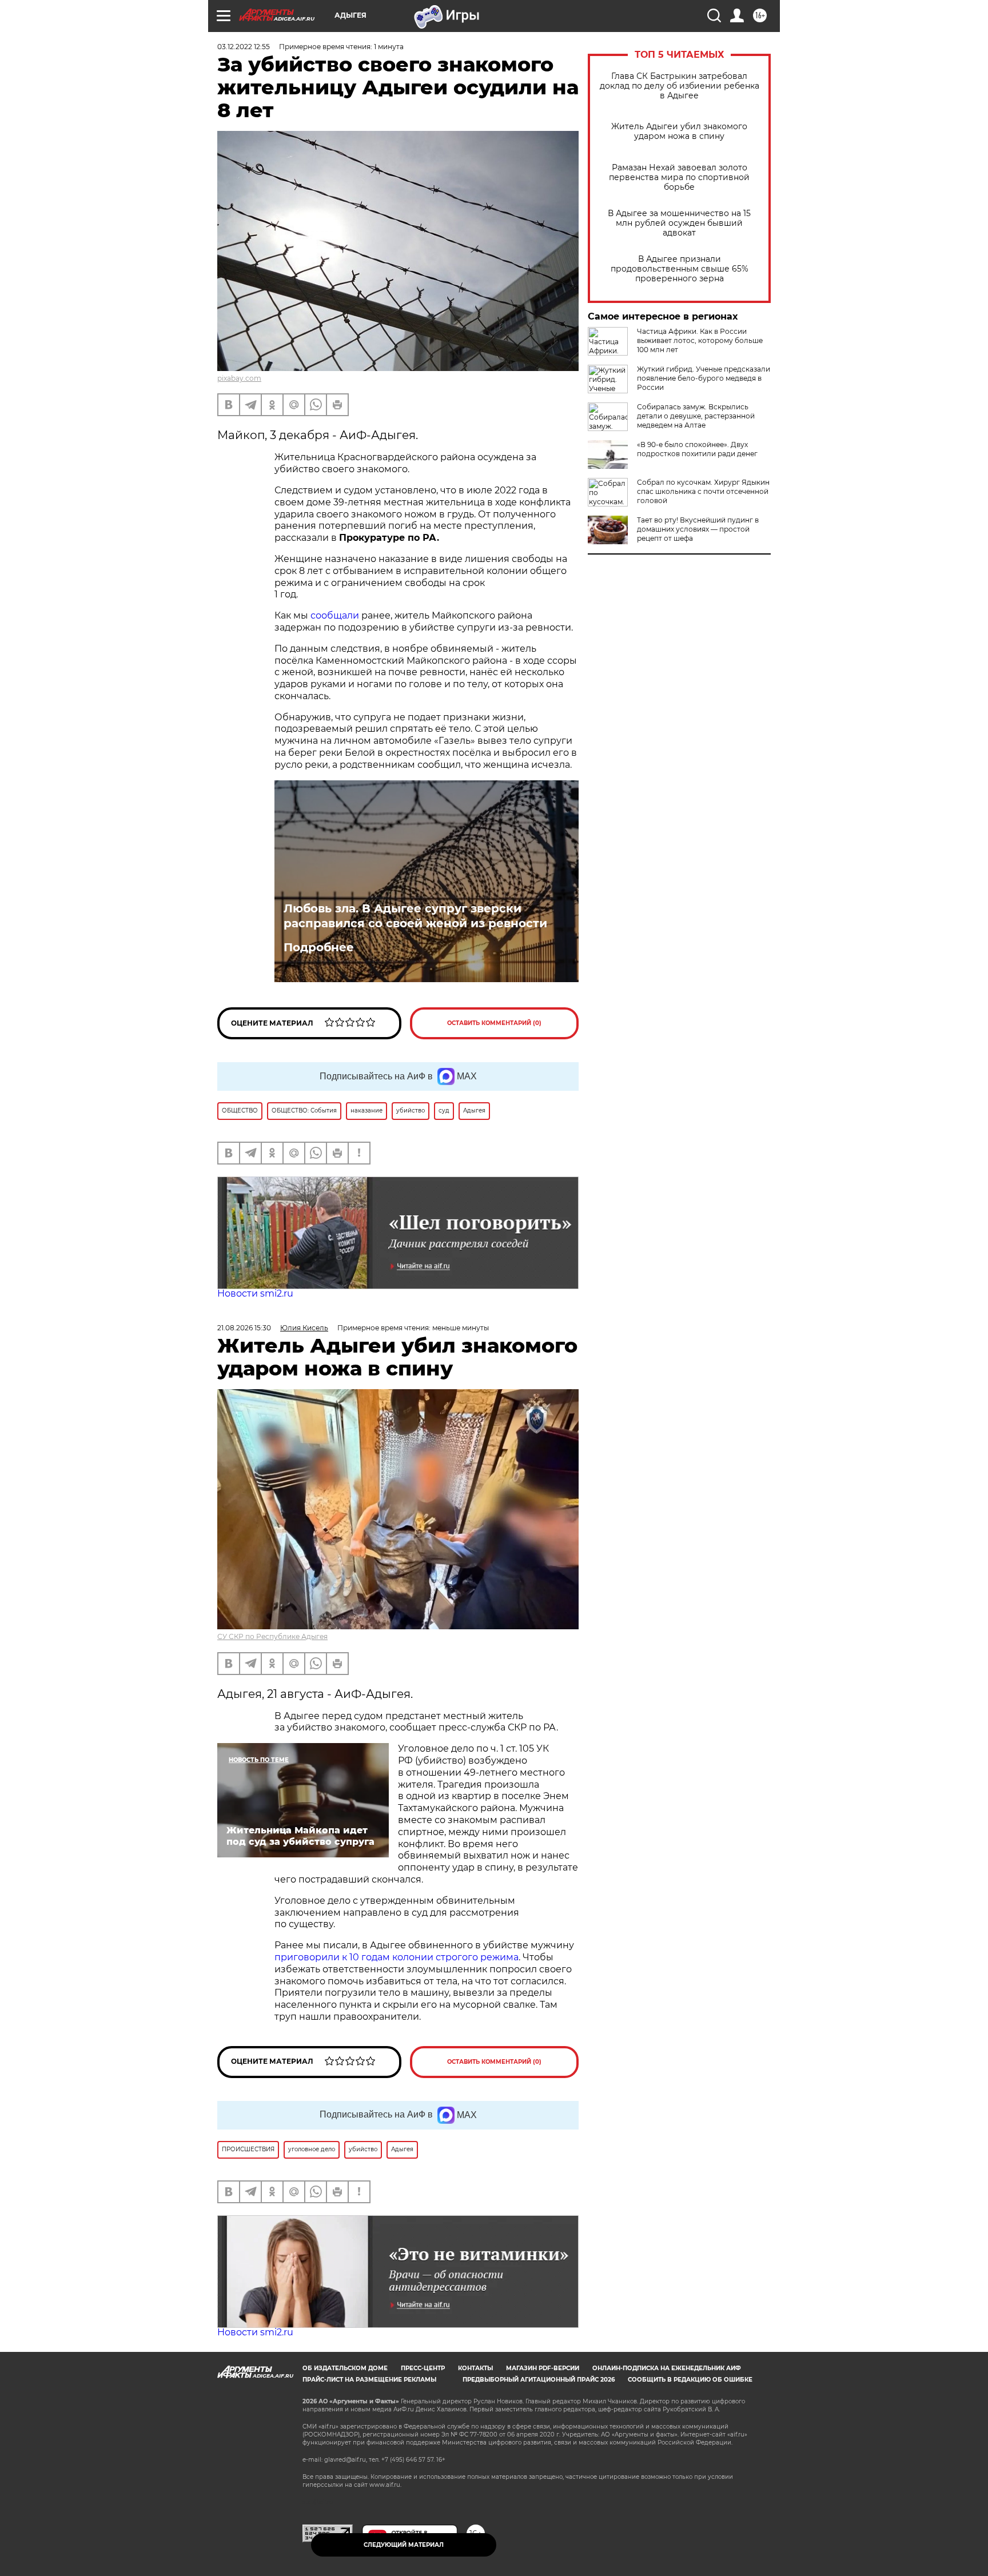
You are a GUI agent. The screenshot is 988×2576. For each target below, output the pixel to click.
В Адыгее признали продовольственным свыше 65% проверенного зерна (680, 269)
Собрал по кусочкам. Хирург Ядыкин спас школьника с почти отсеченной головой (703, 491)
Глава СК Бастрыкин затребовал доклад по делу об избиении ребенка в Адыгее (680, 86)
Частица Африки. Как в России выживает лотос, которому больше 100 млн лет (700, 340)
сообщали (335, 615)
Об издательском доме (345, 2368)
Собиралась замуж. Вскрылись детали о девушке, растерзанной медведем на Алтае (696, 416)
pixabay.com (239, 378)
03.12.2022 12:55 (244, 47)
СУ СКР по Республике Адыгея (272, 1636)
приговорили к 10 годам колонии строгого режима (397, 1957)
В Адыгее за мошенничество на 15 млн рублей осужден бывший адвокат (679, 223)
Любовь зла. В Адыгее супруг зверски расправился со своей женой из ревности (415, 916)
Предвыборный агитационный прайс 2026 (539, 2380)
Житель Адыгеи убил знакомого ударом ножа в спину (679, 131)
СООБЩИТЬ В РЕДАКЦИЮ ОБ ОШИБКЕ (690, 2380)
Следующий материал (404, 2545)
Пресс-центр (423, 2368)
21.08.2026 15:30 (244, 1328)
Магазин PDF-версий (543, 2368)
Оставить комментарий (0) (494, 1023)
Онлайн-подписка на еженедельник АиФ (667, 2368)
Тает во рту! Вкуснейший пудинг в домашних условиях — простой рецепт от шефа (698, 529)
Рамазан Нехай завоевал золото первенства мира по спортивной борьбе (679, 178)
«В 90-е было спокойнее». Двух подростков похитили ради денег (697, 449)
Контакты (475, 2368)
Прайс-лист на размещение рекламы (369, 2380)
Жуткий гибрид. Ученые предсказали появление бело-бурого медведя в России (704, 378)
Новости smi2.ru (255, 1293)
